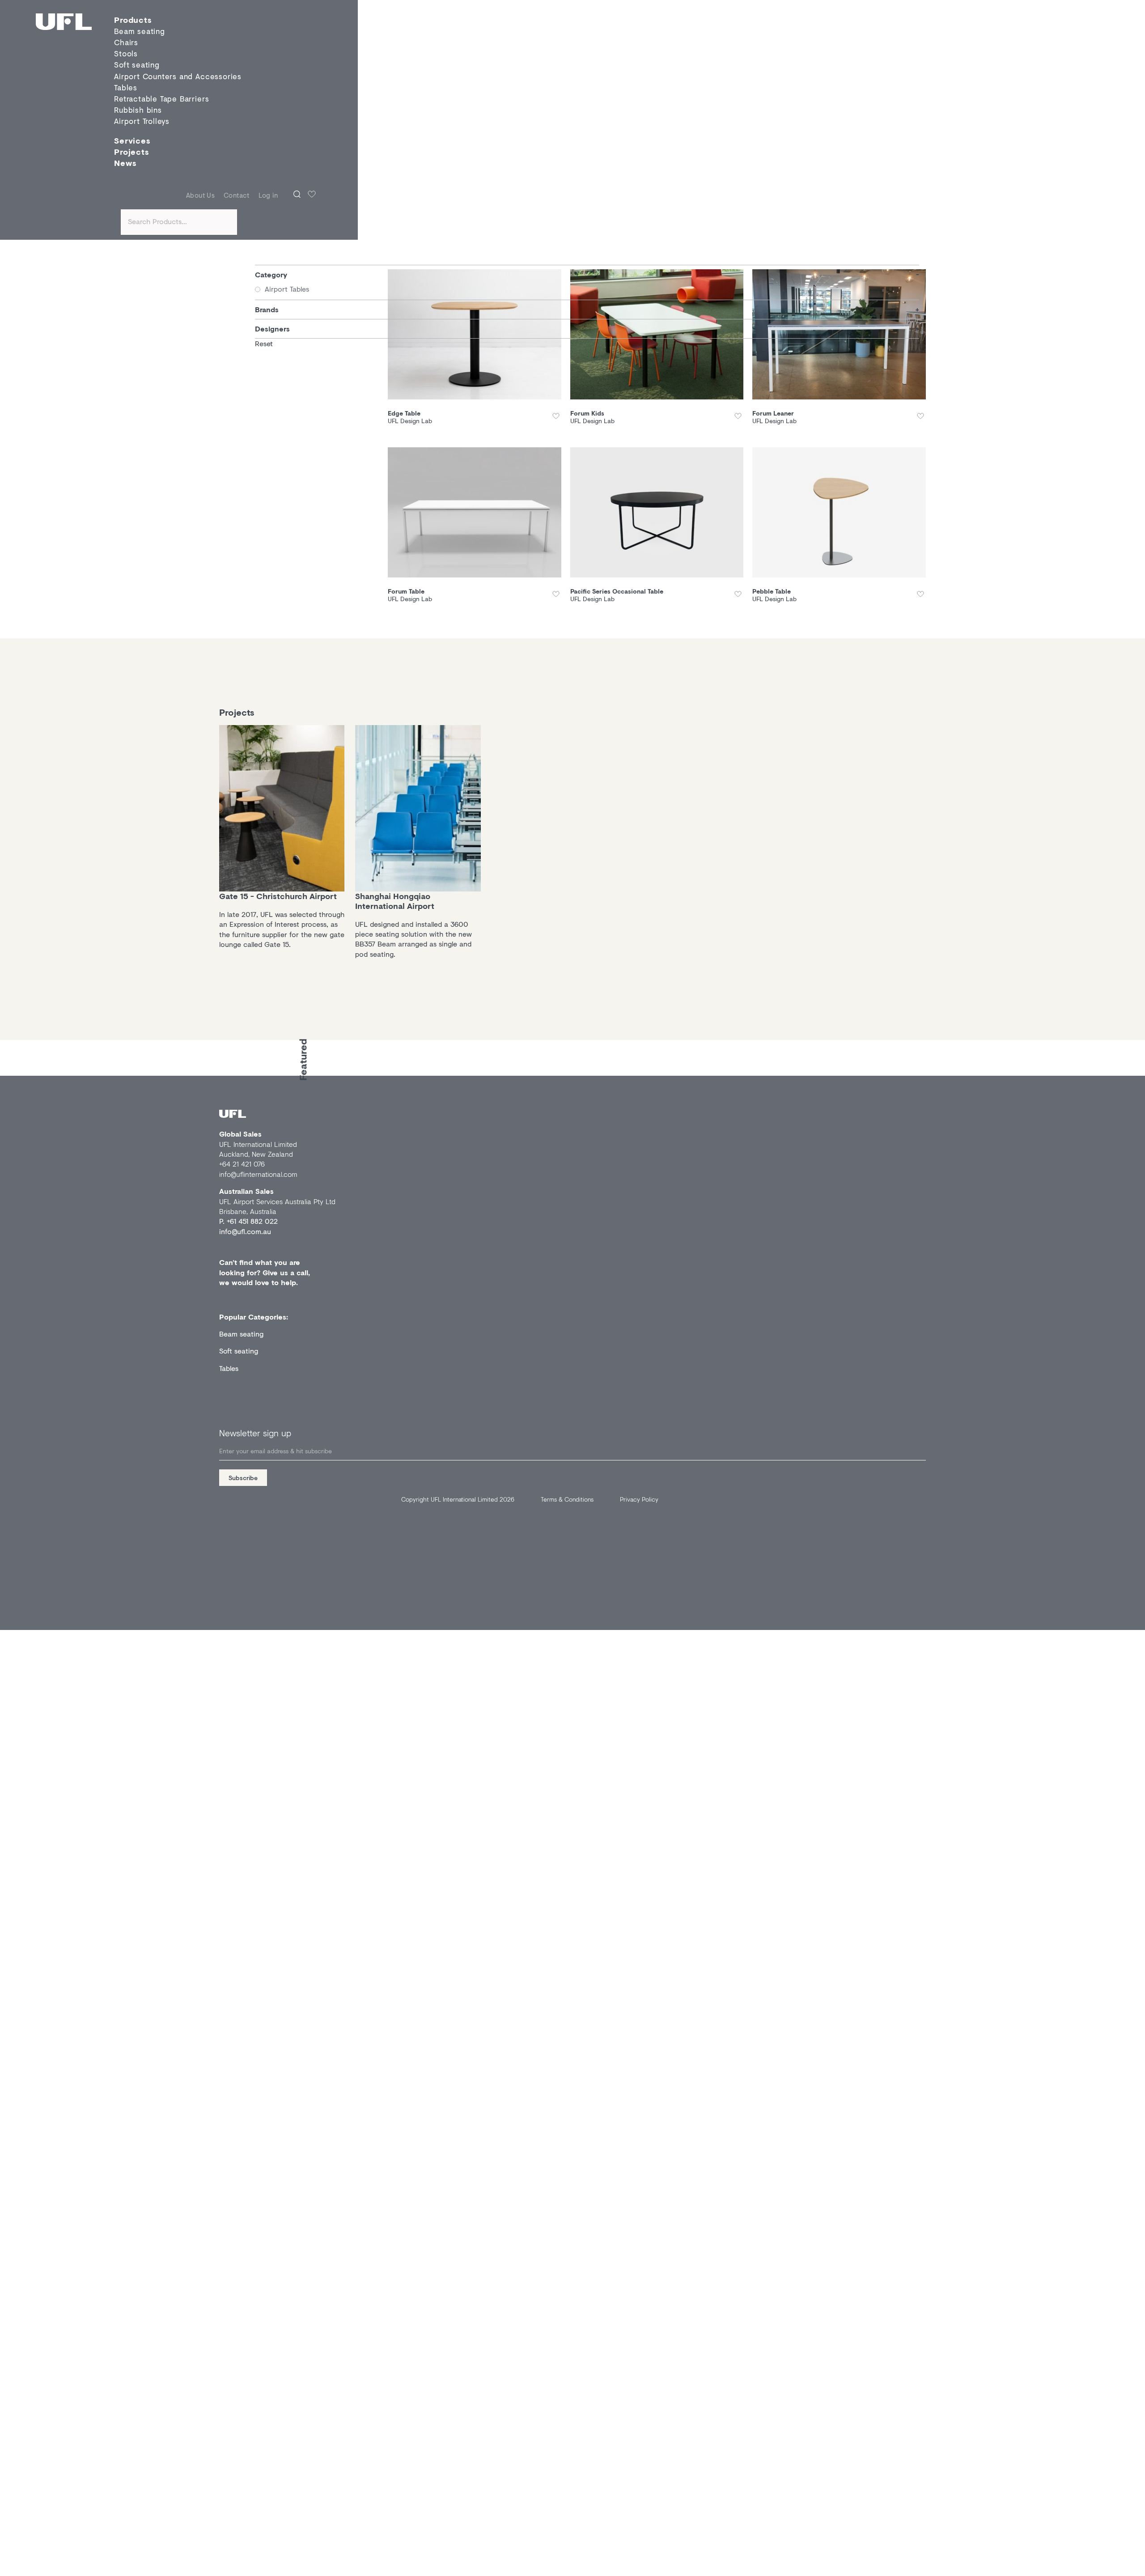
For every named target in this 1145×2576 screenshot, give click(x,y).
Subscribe (243, 1478)
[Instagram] (223, 1081)
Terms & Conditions (567, 1499)
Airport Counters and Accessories (178, 76)
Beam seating (241, 1334)
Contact (237, 195)
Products (133, 20)
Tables (126, 87)
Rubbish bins (138, 110)
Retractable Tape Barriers (161, 99)
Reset (264, 343)
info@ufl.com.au (245, 1231)
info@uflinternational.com (258, 1174)
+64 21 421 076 (242, 1164)
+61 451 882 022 (252, 1221)
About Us (200, 195)
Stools (126, 54)
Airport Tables (287, 289)
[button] (557, 416)
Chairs (126, 42)
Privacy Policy (639, 1499)
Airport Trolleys (142, 121)
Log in (268, 195)
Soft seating (137, 65)
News (125, 163)
